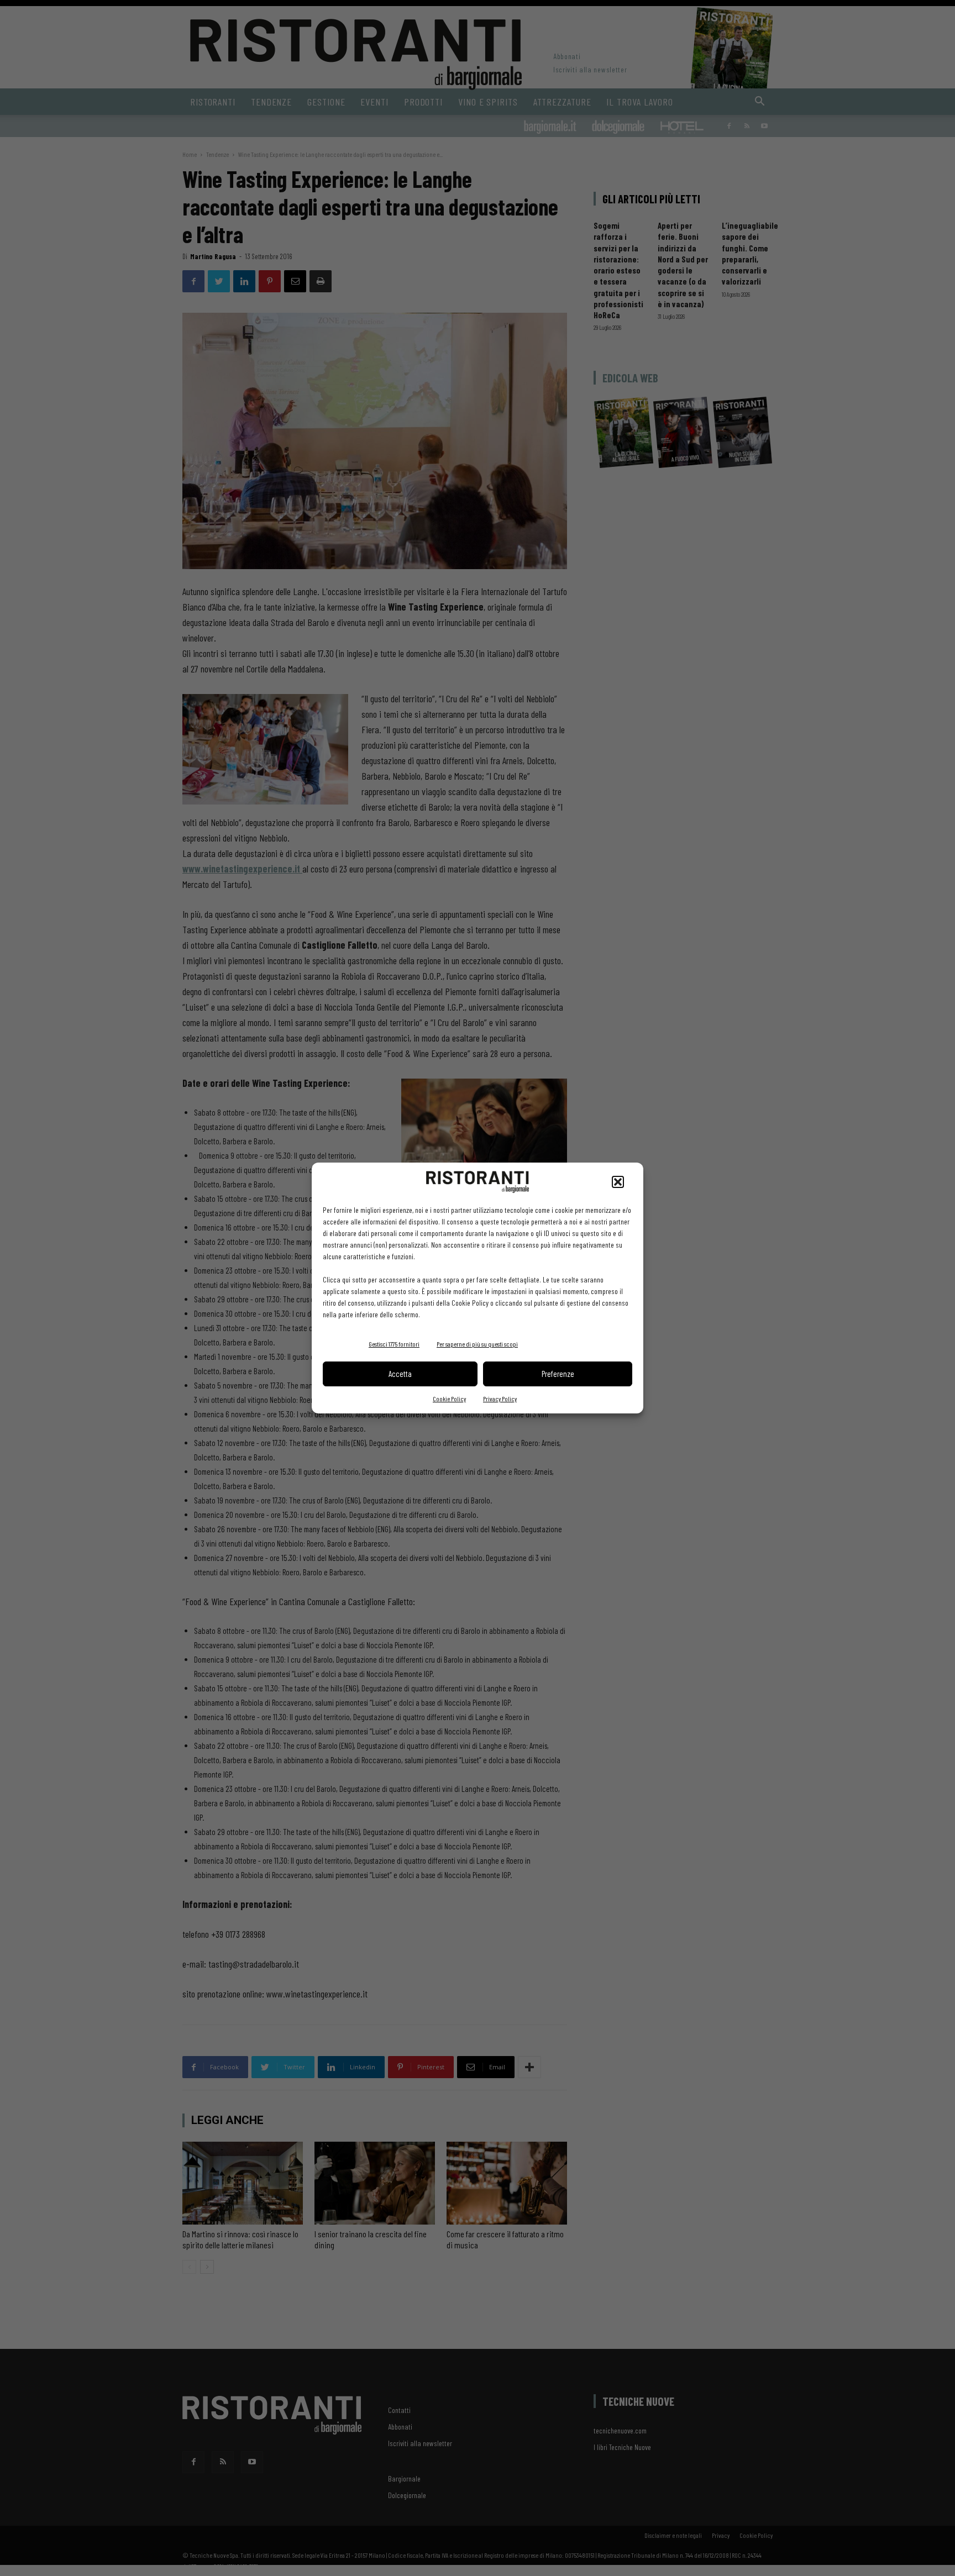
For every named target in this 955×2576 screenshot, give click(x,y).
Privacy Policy (500, 1399)
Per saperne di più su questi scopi (477, 1344)
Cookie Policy (449, 1399)
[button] (618, 1182)
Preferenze (558, 1374)
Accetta (400, 1374)
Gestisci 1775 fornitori (394, 1344)
